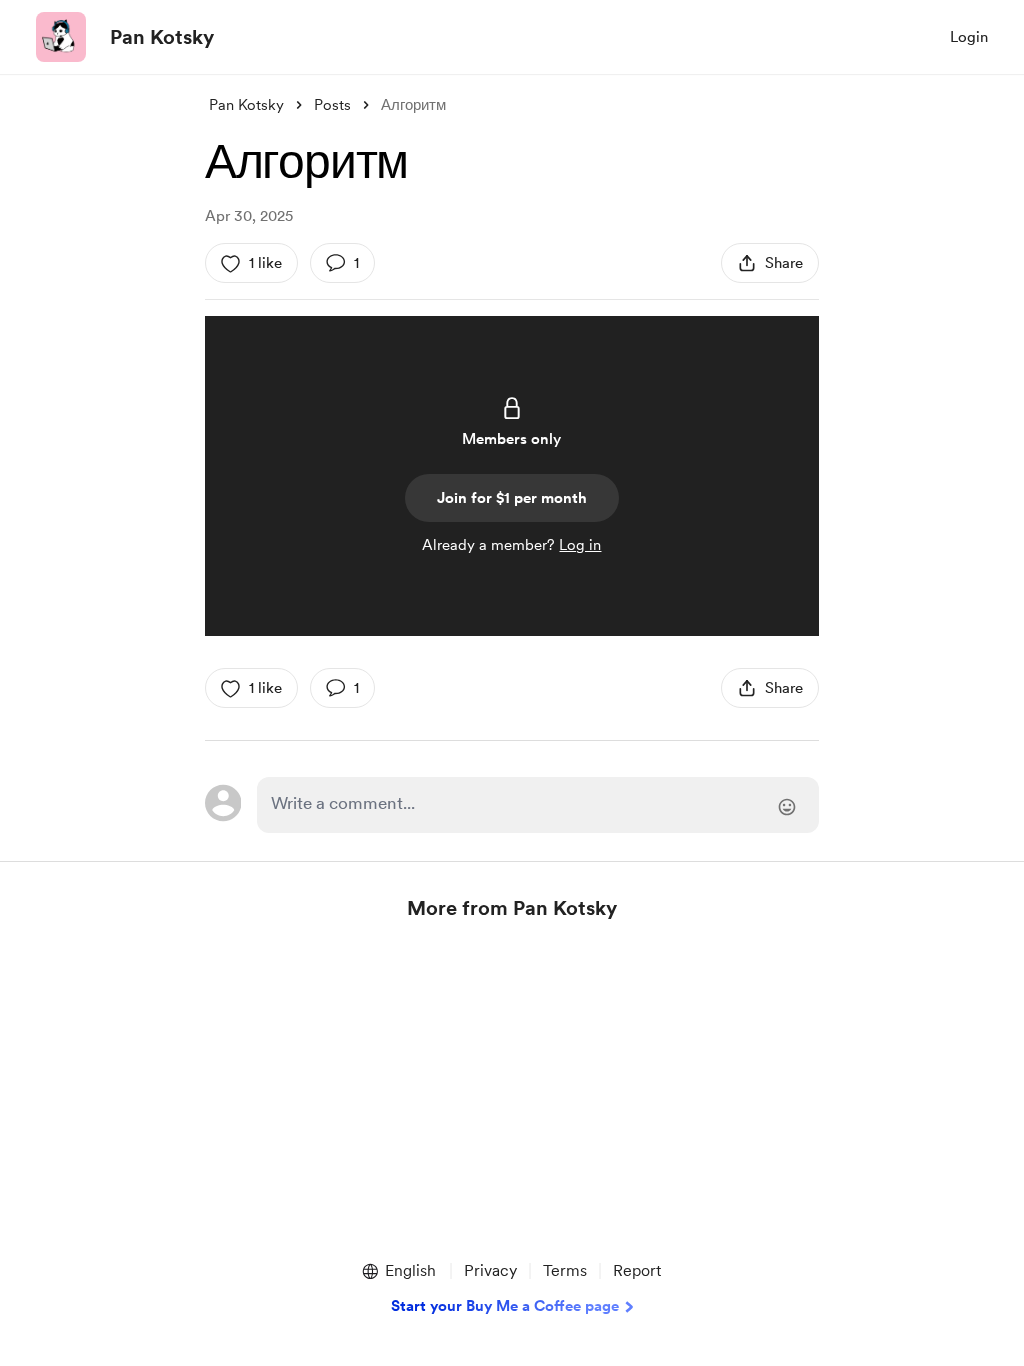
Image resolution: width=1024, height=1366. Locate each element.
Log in (580, 545)
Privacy (490, 1270)
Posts (332, 105)
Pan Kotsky (162, 37)
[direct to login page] (538, 805)
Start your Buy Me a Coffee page (505, 1306)
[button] (398, 1271)
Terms (565, 1270)
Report (637, 1270)
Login (969, 37)
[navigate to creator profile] (61, 37)
